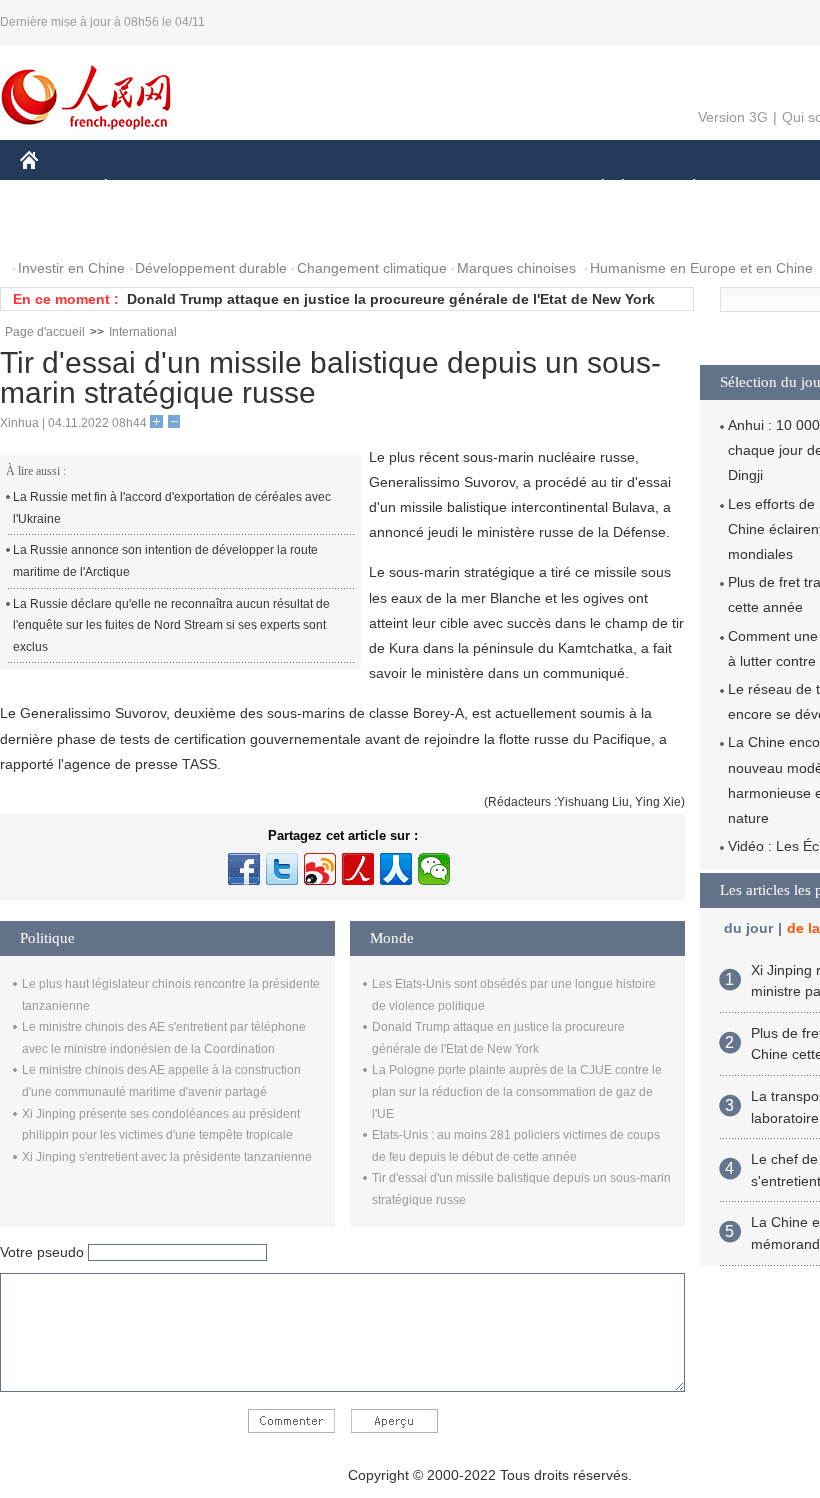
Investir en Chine (71, 268)
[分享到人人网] (396, 869)
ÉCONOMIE (143, 188)
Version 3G (733, 117)
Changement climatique (372, 268)
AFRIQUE (321, 188)
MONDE (236, 188)
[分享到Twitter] (282, 869)
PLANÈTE (683, 188)
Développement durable (211, 268)
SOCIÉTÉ (593, 188)
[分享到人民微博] (358, 869)
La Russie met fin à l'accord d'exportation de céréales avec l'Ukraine (172, 508)
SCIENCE (411, 188)
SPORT (765, 188)
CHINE (55, 188)
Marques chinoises (516, 268)
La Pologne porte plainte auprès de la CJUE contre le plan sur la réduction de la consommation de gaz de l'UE (517, 1091)
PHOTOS (149, 228)
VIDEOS (231, 228)
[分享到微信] (434, 869)
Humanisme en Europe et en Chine (701, 268)
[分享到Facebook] (244, 869)
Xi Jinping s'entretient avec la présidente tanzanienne (167, 1157)
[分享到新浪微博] (320, 869)
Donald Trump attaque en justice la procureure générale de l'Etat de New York (391, 299)
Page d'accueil (45, 332)
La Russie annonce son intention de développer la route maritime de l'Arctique (165, 561)
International (143, 332)
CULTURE (502, 188)
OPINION (63, 228)
